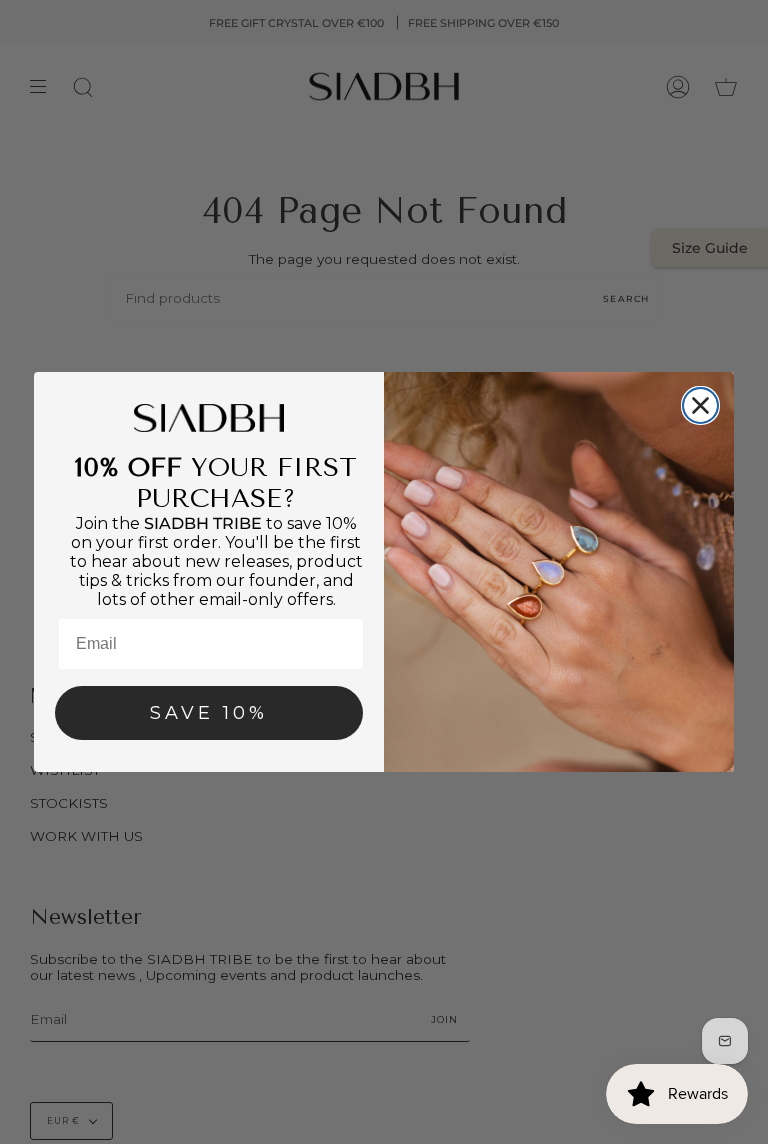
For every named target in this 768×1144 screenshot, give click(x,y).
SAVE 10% (209, 713)
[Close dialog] (700, 405)
